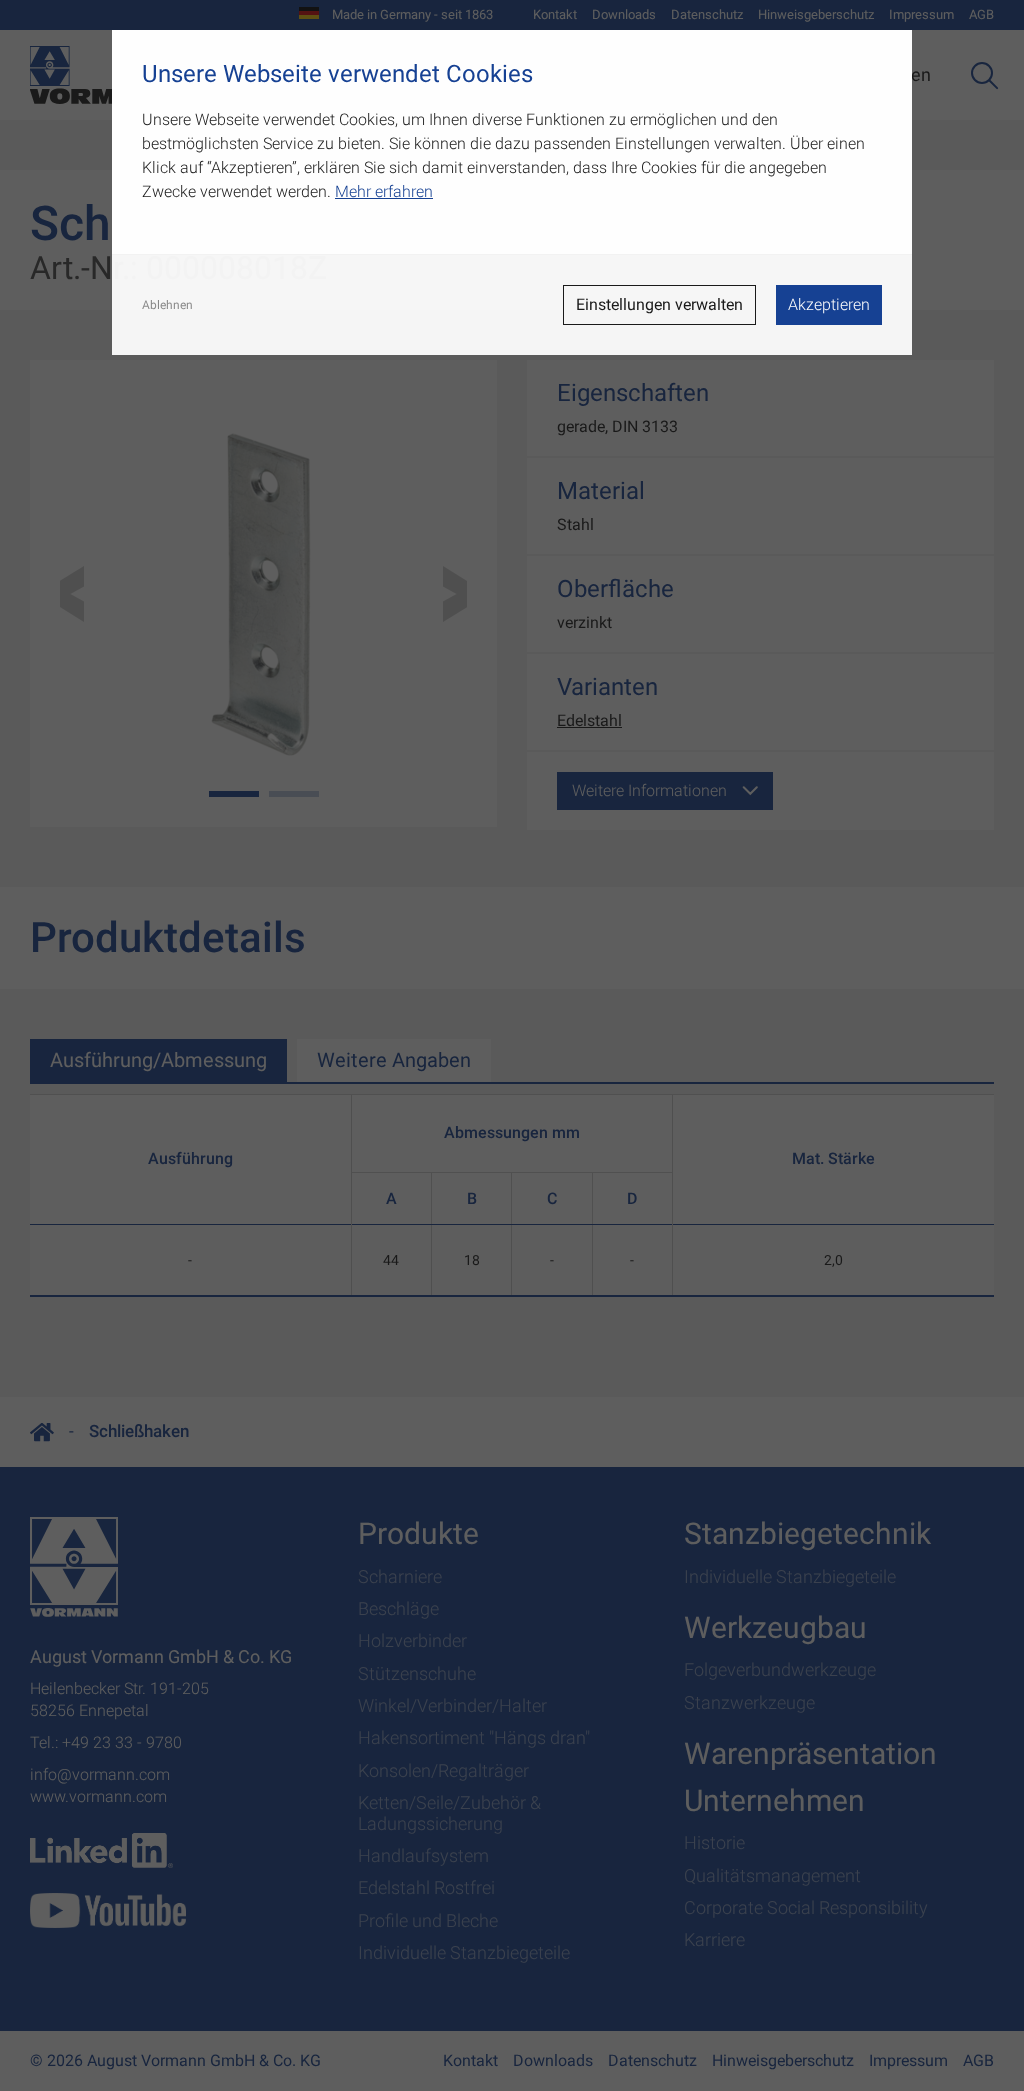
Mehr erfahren (384, 191)
